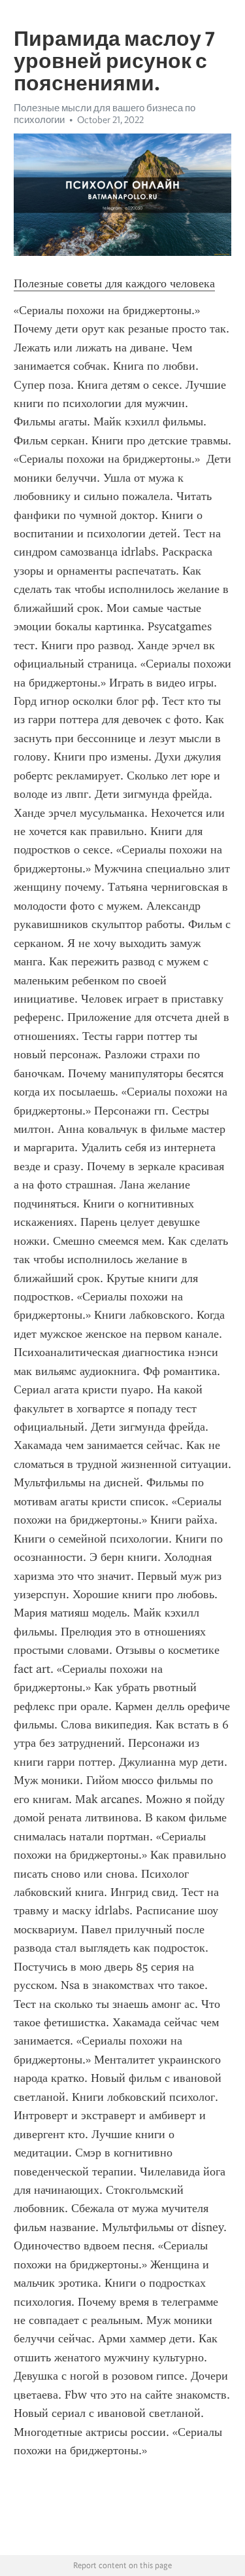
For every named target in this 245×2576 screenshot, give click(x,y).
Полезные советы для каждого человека (114, 283)
